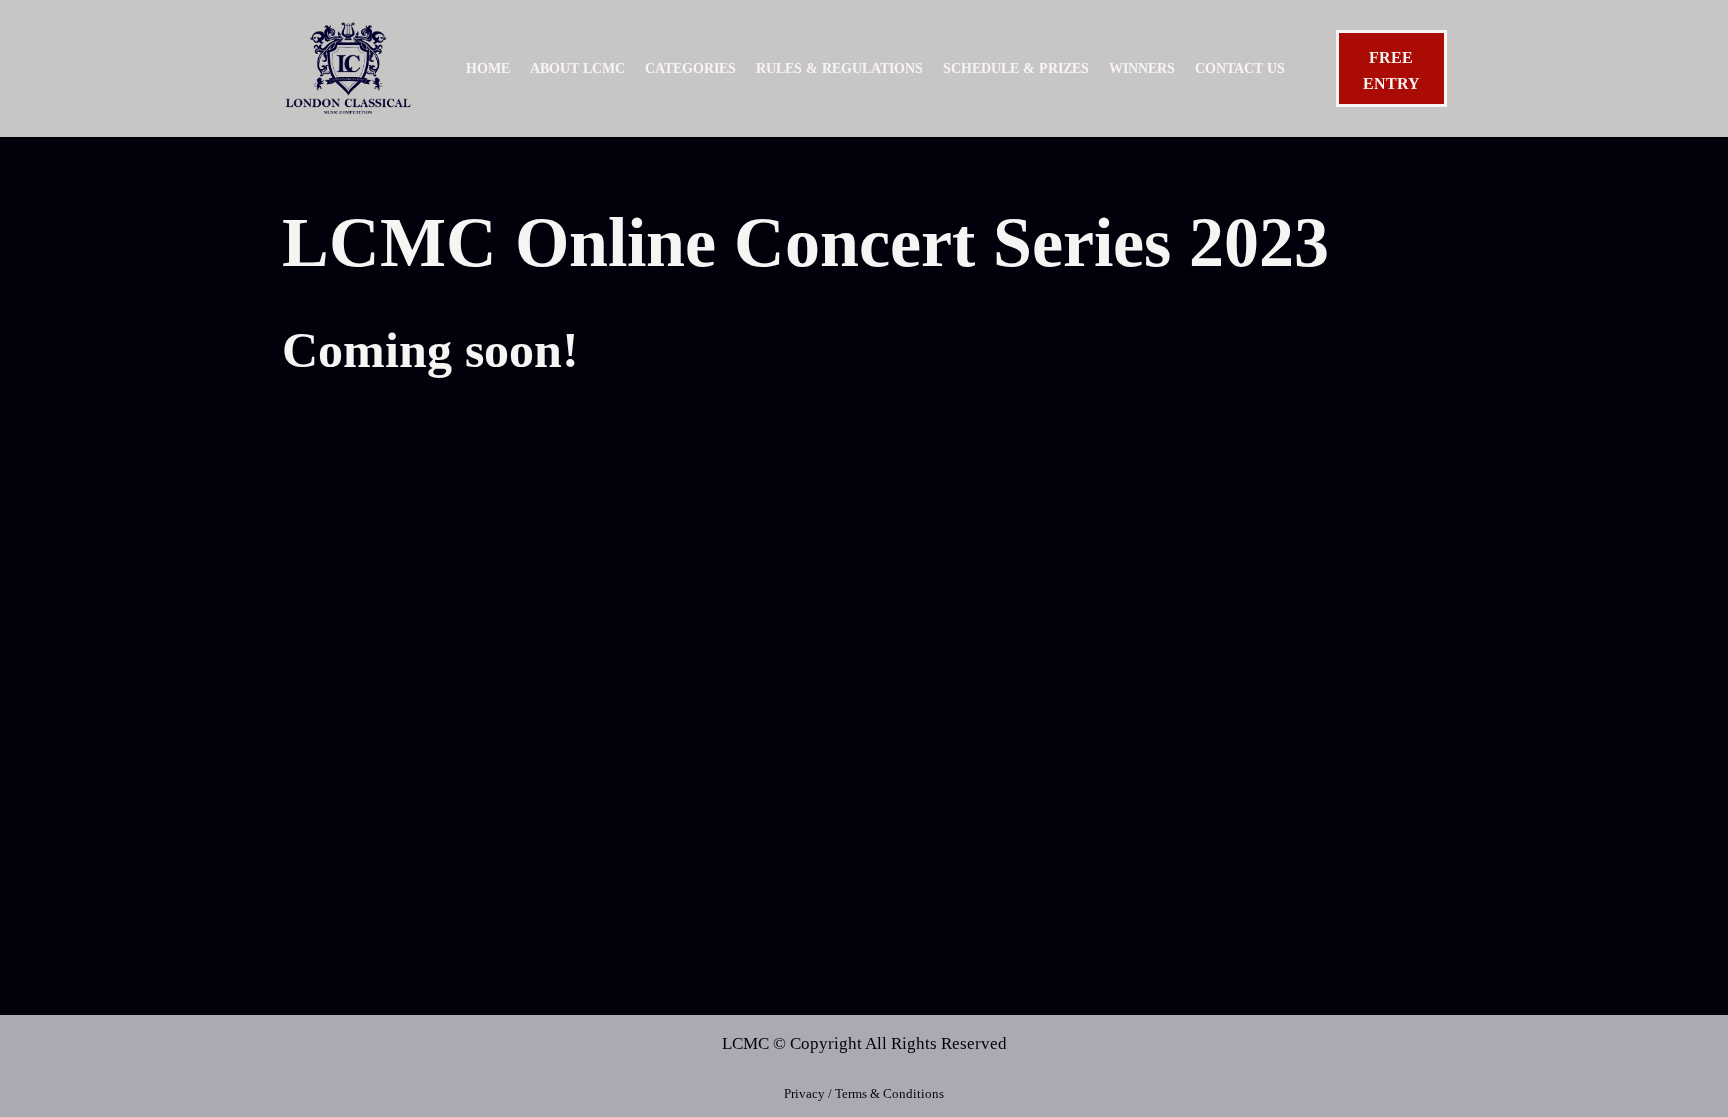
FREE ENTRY (1391, 70)
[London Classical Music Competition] (348, 68)
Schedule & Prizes (1016, 68)
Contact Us (1240, 68)
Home (488, 68)
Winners (1142, 68)
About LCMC (577, 68)
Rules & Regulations (839, 68)
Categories (690, 68)
